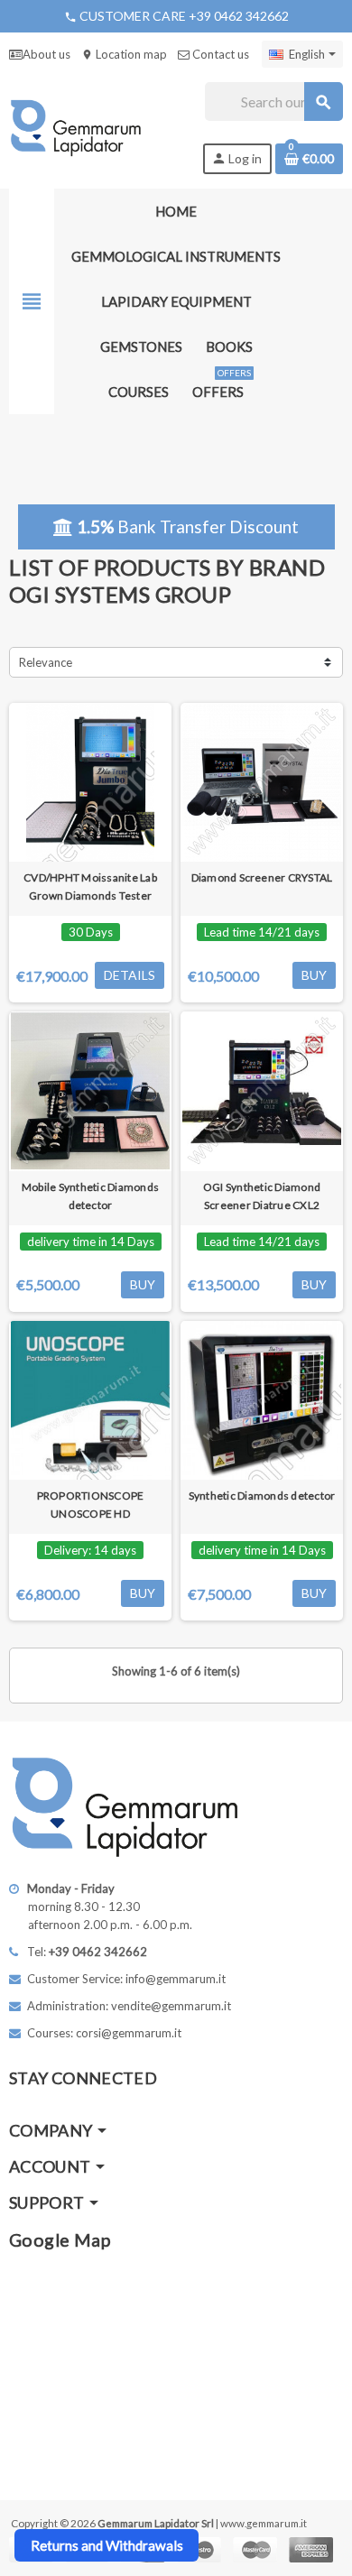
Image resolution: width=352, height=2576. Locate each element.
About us (46, 54)
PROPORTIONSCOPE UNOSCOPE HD (91, 1505)
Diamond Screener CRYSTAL (262, 877)
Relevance (46, 662)
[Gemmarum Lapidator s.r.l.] (76, 126)
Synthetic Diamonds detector (262, 1496)
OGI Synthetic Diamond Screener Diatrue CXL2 (262, 1196)
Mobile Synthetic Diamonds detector (90, 1196)
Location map (124, 54)
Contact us (219, 54)
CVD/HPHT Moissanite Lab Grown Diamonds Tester (90, 886)
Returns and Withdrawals (107, 2545)
